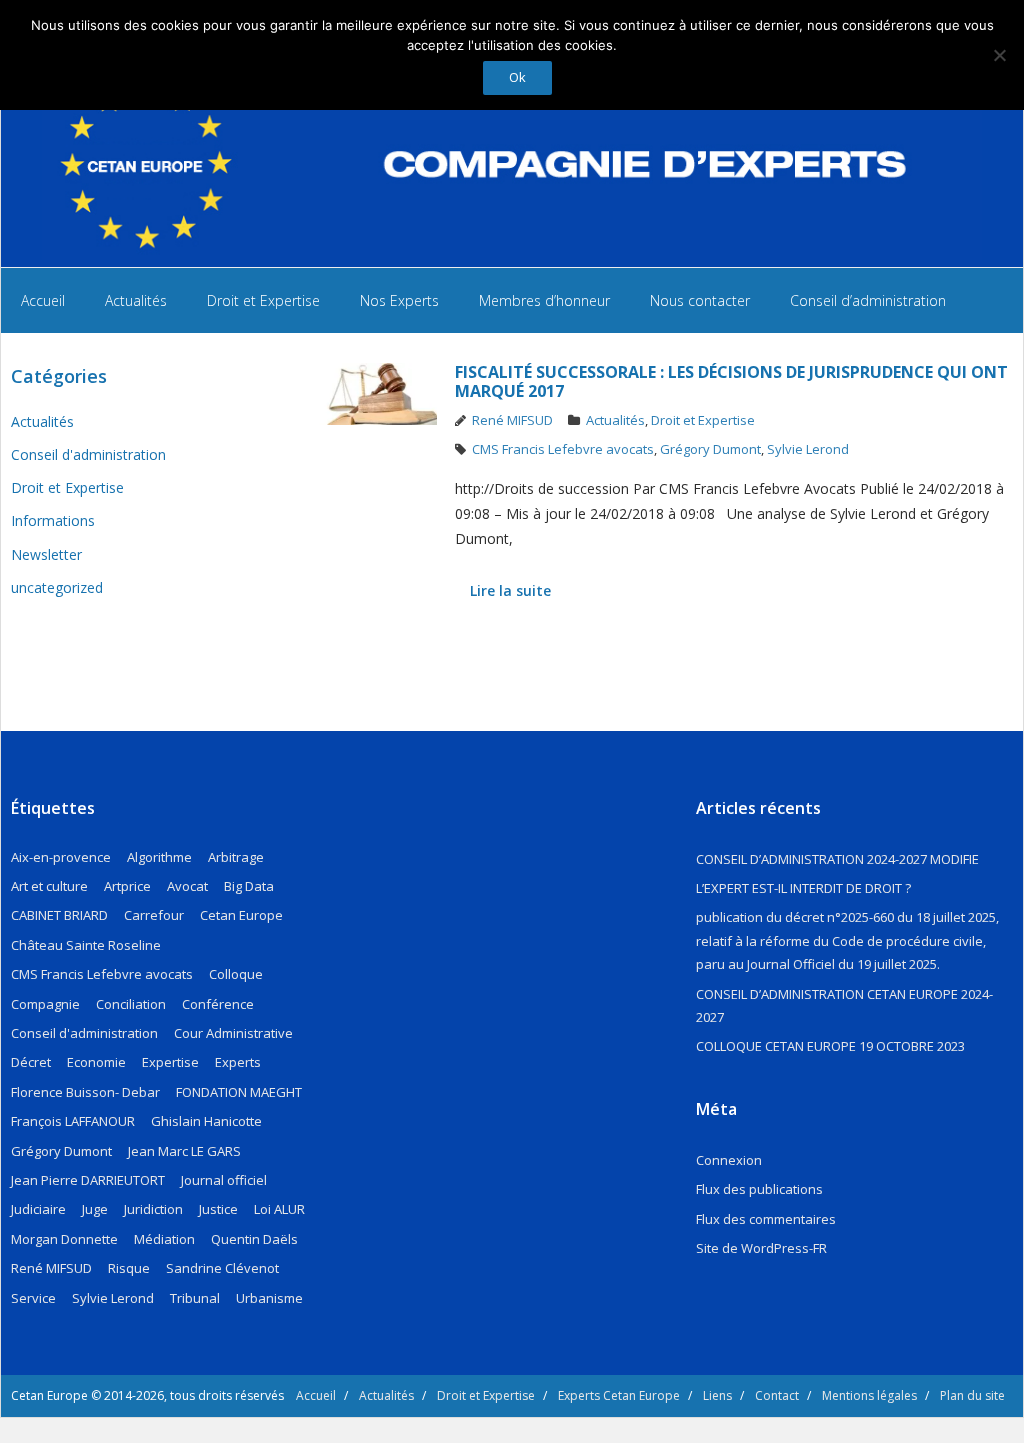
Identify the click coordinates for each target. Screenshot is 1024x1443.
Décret (31, 1062)
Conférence (218, 1004)
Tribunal (195, 1298)
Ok (517, 77)
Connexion (729, 1160)
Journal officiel (224, 1180)
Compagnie (45, 1004)
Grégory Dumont (710, 449)
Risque (129, 1268)
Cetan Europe (241, 915)
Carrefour (154, 915)
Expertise (170, 1062)
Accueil (316, 1395)
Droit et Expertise (703, 420)
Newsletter (46, 554)
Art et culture (49, 886)
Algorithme (159, 857)
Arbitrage (236, 857)
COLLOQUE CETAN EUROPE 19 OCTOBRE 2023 (830, 1046)
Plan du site (972, 1395)
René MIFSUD (512, 420)
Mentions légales (869, 1395)
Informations (53, 520)
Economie (96, 1062)
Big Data (249, 886)
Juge (95, 1209)
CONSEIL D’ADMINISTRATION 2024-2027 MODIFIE (837, 859)
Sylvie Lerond (808, 449)
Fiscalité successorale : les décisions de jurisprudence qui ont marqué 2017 (731, 381)
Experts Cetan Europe (619, 1395)
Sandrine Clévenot (222, 1268)
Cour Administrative (233, 1033)
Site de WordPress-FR (761, 1248)
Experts (238, 1062)
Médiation (164, 1239)
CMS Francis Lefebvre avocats (563, 449)
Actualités (615, 420)
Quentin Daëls (254, 1239)
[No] (999, 55)
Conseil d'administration (88, 454)
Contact (777, 1395)
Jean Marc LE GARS (184, 1151)
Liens (717, 1395)
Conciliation (131, 1004)
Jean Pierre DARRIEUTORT (88, 1180)
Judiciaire (38, 1209)
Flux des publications (759, 1189)
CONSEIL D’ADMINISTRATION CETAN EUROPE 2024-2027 (844, 1005)
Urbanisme (269, 1298)
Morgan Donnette (64, 1239)
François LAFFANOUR (73, 1121)
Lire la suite (510, 590)
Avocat (187, 886)
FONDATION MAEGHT (239, 1092)
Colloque (236, 974)
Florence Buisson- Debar (85, 1092)
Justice (218, 1209)
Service (33, 1298)
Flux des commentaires (766, 1219)
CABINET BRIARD (59, 915)
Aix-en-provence (61, 857)
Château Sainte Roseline (86, 945)
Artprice (127, 886)
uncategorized (57, 587)
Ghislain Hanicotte (206, 1121)
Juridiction (153, 1209)
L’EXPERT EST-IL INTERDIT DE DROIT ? (803, 888)
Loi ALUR (279, 1209)
